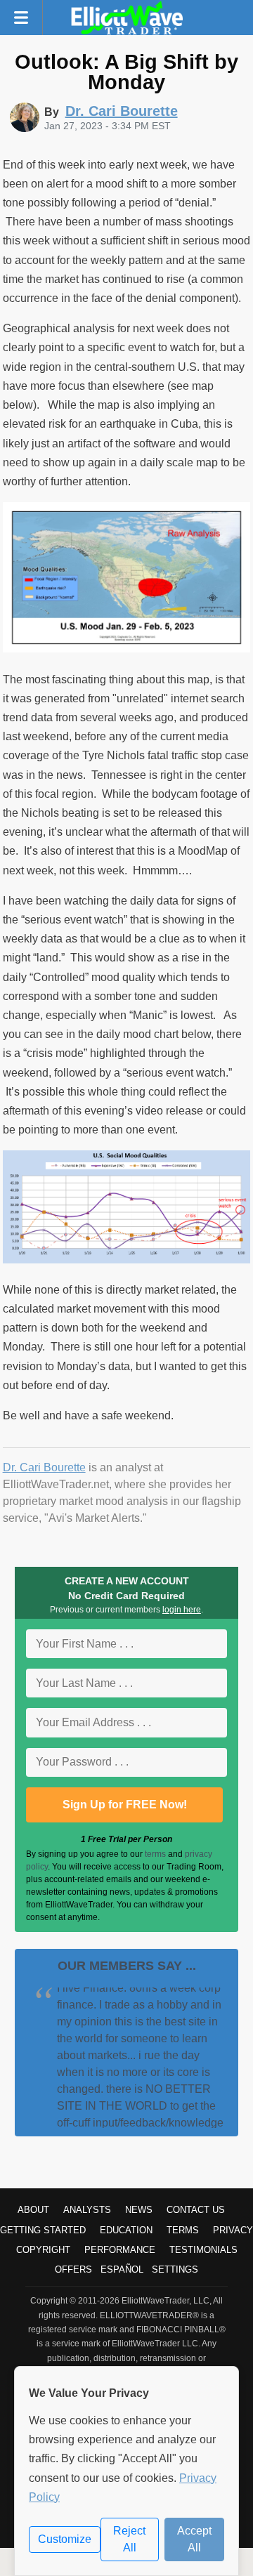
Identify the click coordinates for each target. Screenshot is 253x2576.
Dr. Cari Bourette (44, 1467)
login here (182, 1610)
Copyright (43, 2250)
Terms (183, 2230)
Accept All (194, 2539)
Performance (120, 2250)
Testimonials (203, 2250)
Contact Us (196, 2210)
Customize (65, 2539)
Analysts (87, 2210)
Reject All (129, 2539)
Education (126, 2230)
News (139, 2210)
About (33, 2210)
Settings (175, 2269)
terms (155, 1854)
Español (122, 2269)
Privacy (233, 2230)
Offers (73, 2269)
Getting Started (43, 2230)
